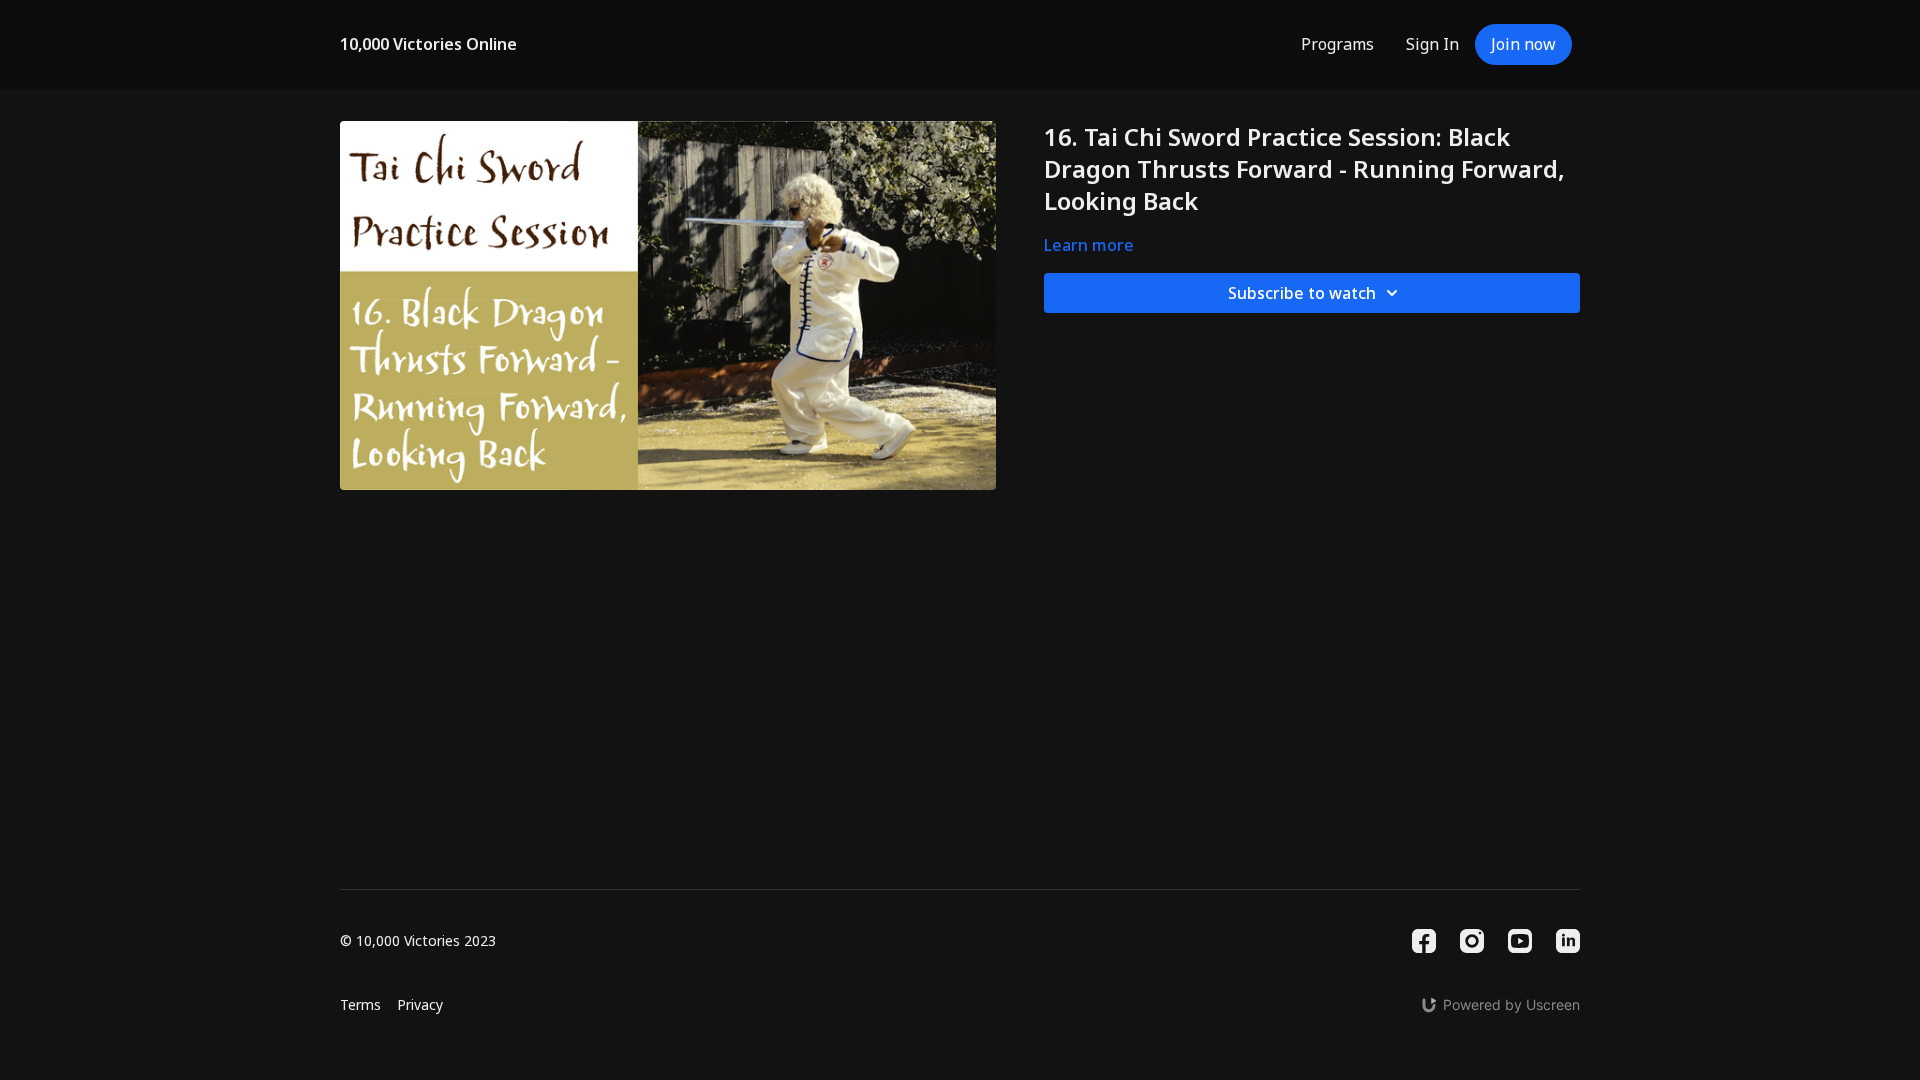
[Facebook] (1424, 941)
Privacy (420, 1004)
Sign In (1432, 44)
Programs (1337, 44)
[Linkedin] (1568, 941)
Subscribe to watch (1302, 293)
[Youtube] (1520, 941)
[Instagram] (1472, 941)
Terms (360, 1004)
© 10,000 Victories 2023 (418, 941)
